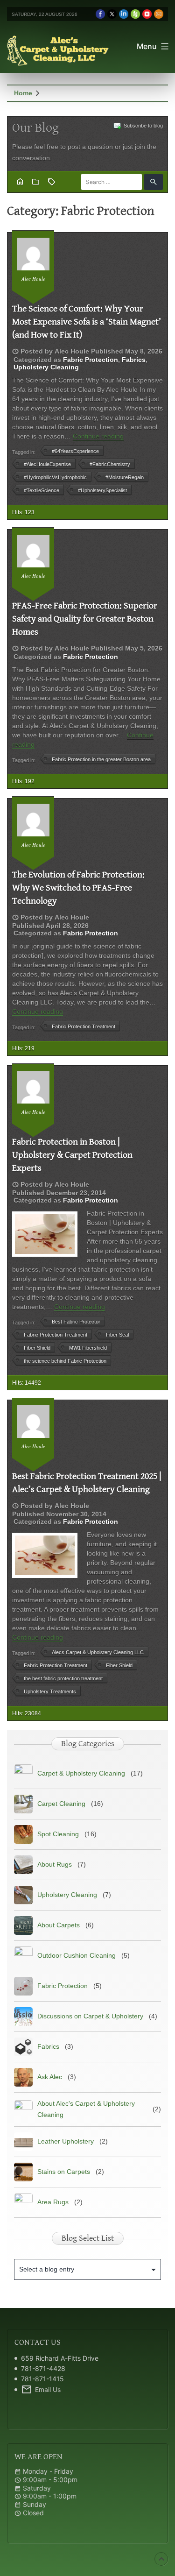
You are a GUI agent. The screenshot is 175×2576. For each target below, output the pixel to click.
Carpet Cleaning (61, 1804)
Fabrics (134, 360)
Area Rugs (53, 2202)
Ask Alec (50, 2077)
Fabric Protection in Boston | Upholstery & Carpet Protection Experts (72, 1155)
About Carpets (59, 1925)
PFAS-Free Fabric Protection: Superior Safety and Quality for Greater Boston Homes (85, 619)
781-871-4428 (43, 2368)
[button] (154, 182)
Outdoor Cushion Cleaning (77, 1955)
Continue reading (98, 436)
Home (23, 93)
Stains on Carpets (64, 2172)
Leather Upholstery (66, 2141)
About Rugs (55, 1864)
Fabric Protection (91, 360)
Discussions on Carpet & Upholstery (90, 2016)
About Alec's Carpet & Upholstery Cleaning (86, 2109)
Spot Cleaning (58, 1834)
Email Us (41, 2390)
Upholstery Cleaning (46, 367)
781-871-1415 (42, 2379)
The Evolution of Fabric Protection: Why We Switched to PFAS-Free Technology (78, 888)
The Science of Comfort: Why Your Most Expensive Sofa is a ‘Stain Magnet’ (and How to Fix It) (87, 322)
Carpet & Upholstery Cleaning (81, 1773)
